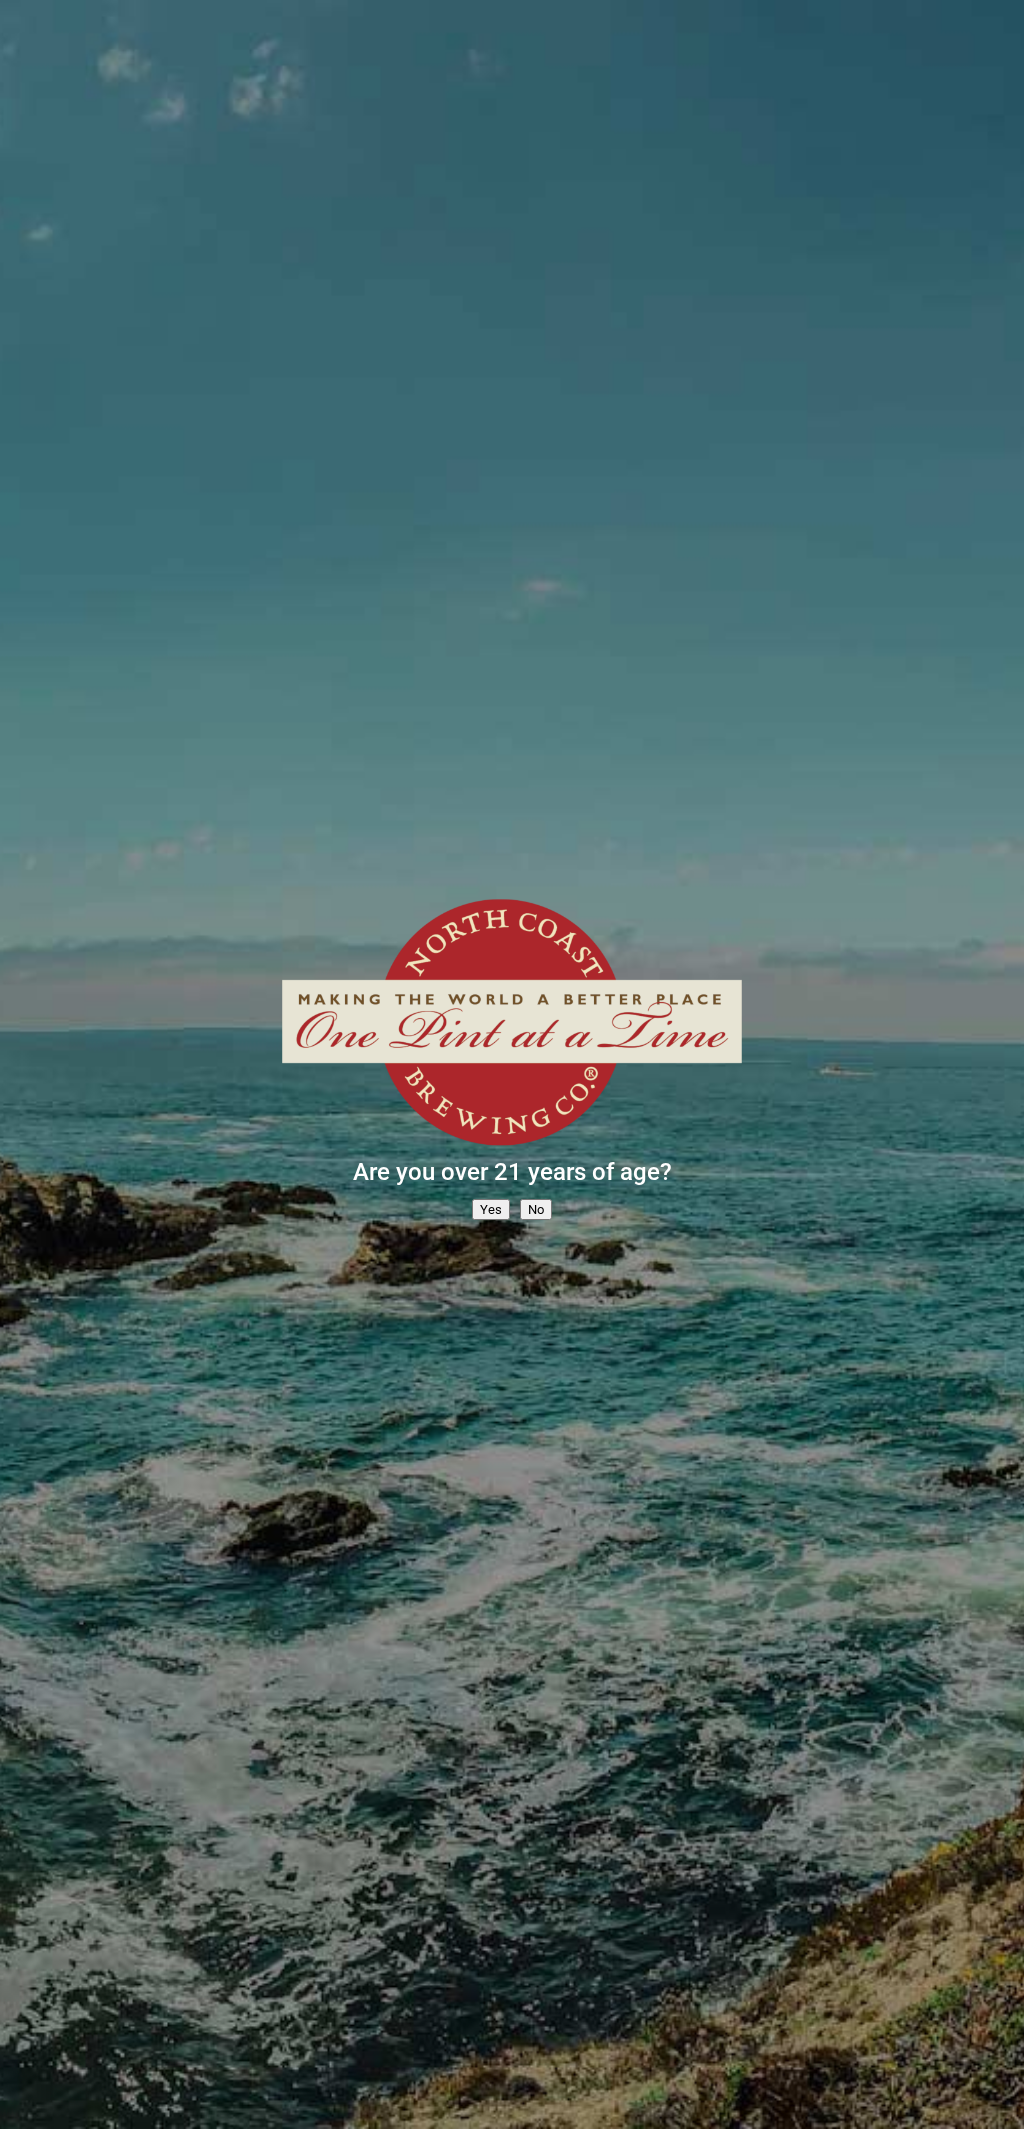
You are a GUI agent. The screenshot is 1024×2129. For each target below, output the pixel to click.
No (536, 1209)
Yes (491, 1209)
